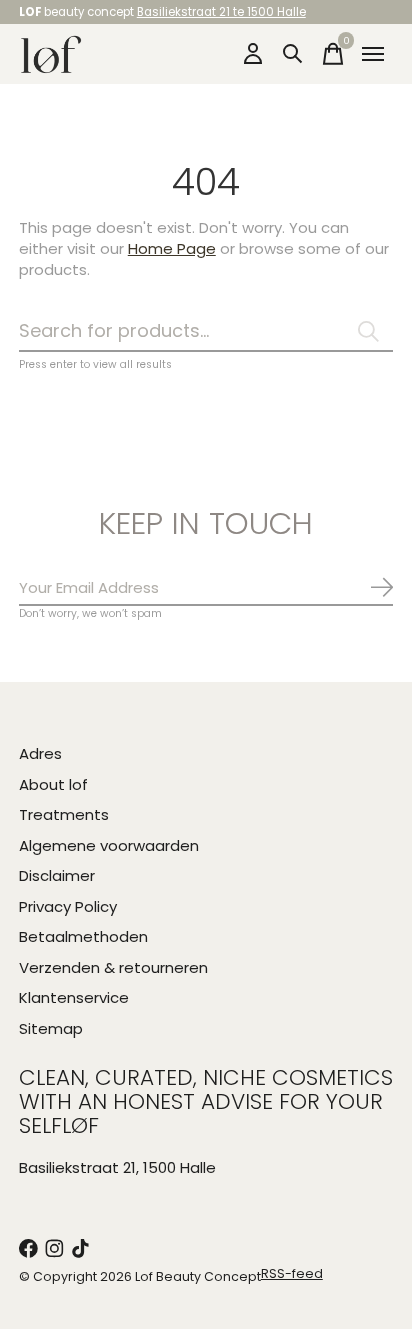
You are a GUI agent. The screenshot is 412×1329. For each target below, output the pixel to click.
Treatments (64, 814)
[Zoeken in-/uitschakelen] (293, 54)
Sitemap (51, 1028)
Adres (40, 753)
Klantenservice (74, 997)
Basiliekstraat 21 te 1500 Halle (221, 12)
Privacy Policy (68, 906)
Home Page (172, 248)
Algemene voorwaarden (109, 845)
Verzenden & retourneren (113, 967)
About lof (53, 784)
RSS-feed (292, 1273)
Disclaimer (57, 875)
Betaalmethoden (83, 936)
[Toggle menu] (373, 54)
